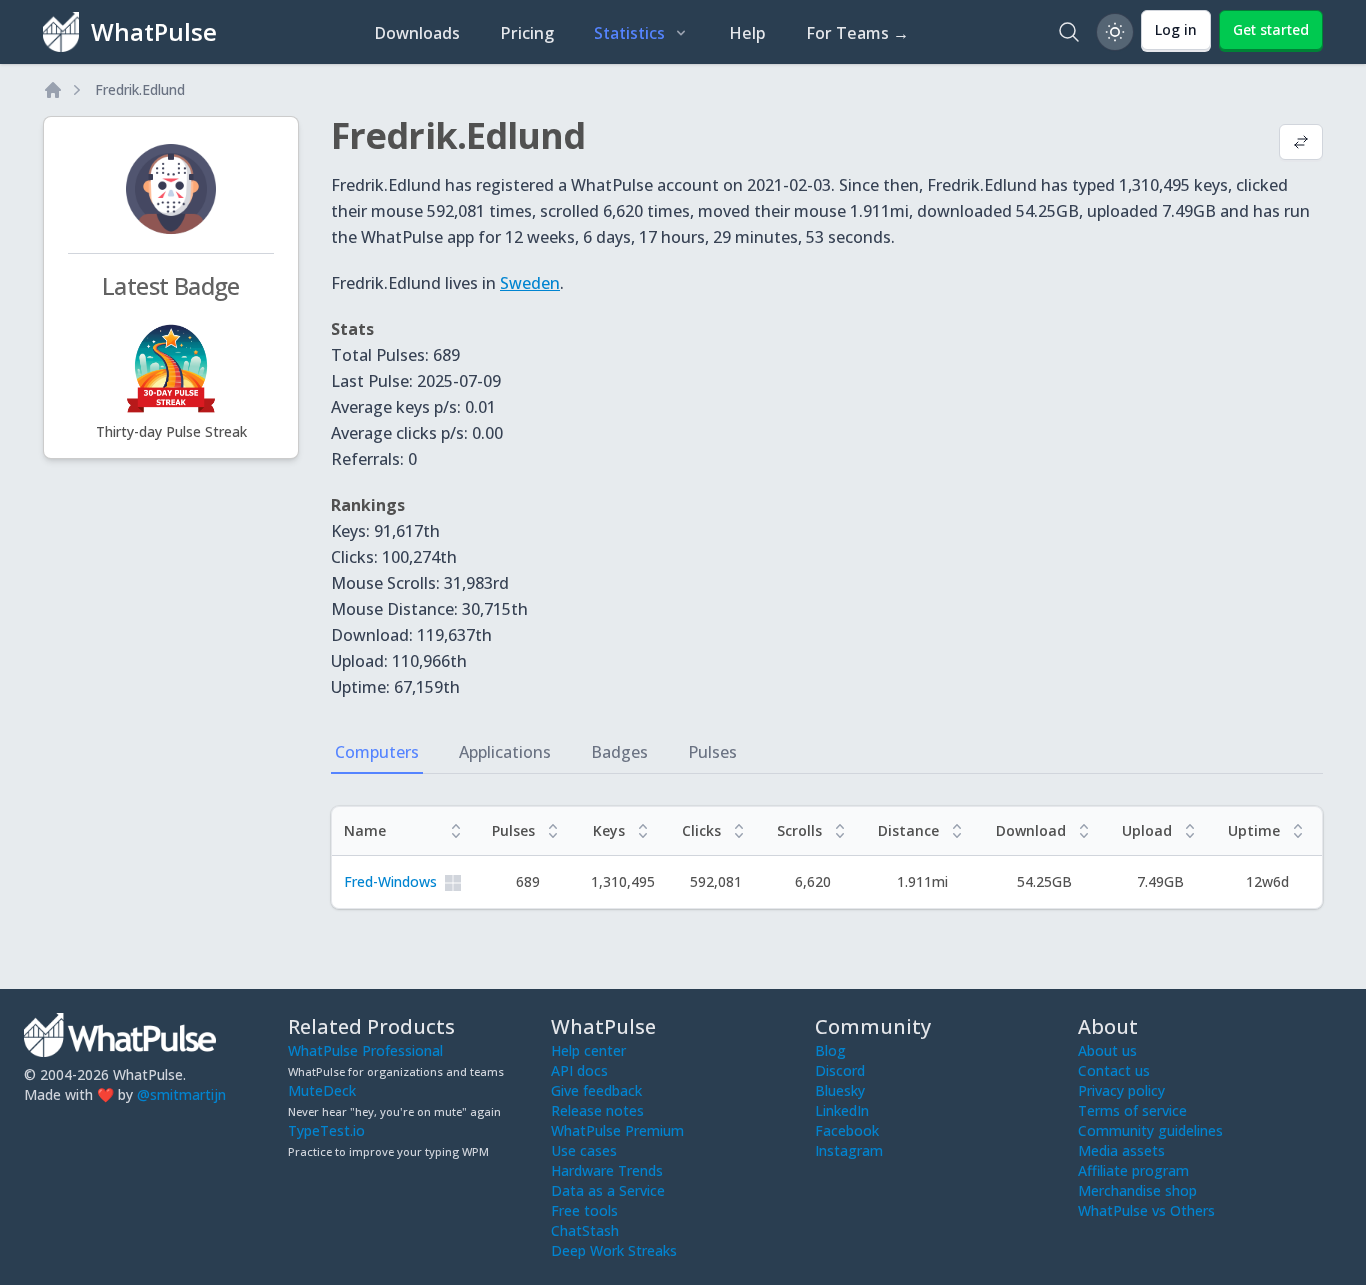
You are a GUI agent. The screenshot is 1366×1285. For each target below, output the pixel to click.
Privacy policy (1121, 1090)
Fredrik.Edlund (140, 89)
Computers (377, 752)
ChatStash (585, 1230)
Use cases (584, 1150)
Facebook (847, 1130)
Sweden (530, 283)
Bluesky (840, 1090)
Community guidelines (1150, 1130)
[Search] (1069, 32)
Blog (830, 1050)
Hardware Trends (607, 1170)
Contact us (1114, 1070)
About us (1107, 1050)
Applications (505, 752)
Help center (588, 1050)
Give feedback (596, 1090)
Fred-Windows (390, 881)
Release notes (597, 1110)
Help (747, 33)
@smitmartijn (181, 1094)
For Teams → (857, 33)
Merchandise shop (1137, 1190)
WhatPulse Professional (365, 1050)
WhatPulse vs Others (1146, 1210)
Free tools (584, 1210)
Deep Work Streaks (614, 1250)
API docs (579, 1070)
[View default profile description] (1301, 144)
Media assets (1121, 1150)
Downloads (417, 33)
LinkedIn (842, 1110)
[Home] (53, 90)
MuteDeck (322, 1090)
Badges (619, 752)
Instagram (849, 1150)
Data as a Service (608, 1190)
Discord (840, 1070)
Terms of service (1132, 1110)
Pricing (527, 33)
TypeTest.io (326, 1130)
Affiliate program (1133, 1170)
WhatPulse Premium (617, 1130)
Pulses (712, 752)
